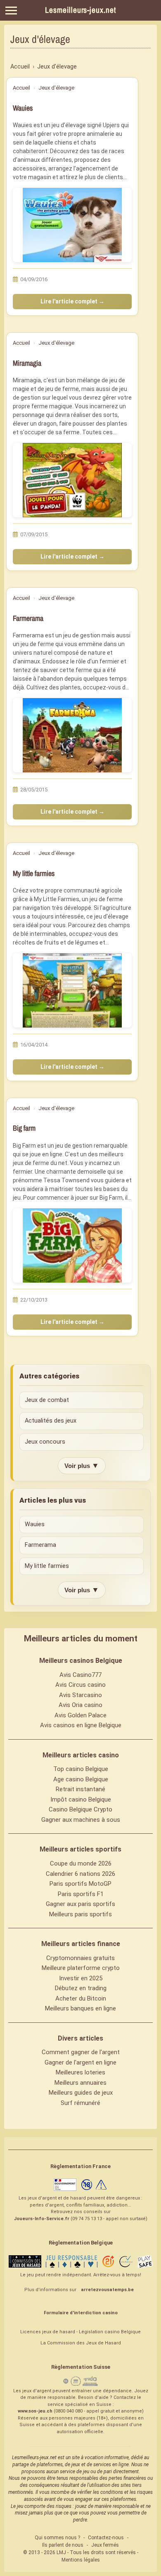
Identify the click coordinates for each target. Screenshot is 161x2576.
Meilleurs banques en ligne (80, 2008)
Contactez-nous (106, 2538)
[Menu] (11, 11)
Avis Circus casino (80, 1685)
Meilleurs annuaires (80, 2083)
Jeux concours (45, 1442)
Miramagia (27, 363)
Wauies (23, 108)
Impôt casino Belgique (81, 1799)
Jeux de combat (47, 1400)
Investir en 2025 (81, 1978)
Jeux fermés (105, 2545)
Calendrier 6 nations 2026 (80, 1874)
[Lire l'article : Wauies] (72, 225)
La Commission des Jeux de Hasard (81, 2343)
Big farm (24, 1128)
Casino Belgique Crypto (80, 1809)
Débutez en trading (81, 1988)
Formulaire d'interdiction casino (81, 2313)
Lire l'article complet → (72, 301)
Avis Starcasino (80, 1695)
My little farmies (34, 873)
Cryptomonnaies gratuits (80, 1958)
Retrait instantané (80, 1789)
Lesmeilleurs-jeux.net (80, 10)
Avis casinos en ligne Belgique (81, 1725)
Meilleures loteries (80, 2072)
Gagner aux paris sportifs (80, 1904)
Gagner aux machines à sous (81, 1820)
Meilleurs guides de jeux (81, 2093)
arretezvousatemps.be (107, 2290)
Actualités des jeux (51, 1421)
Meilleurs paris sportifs (80, 1914)
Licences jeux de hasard (48, 2332)
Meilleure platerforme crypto (81, 1968)
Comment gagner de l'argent (81, 2052)
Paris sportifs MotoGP (80, 1884)
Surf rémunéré (80, 2103)
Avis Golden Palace (80, 1715)
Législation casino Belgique (110, 2332)
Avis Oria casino (80, 1705)
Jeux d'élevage (56, 88)
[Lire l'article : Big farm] (72, 1245)
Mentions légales (81, 2560)
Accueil (21, 88)
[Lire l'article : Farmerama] (72, 735)
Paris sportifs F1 (81, 1894)
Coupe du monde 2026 (81, 1863)
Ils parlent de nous (63, 2545)
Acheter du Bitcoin (81, 1998)
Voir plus (82, 1466)
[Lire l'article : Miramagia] (72, 480)
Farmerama (28, 618)
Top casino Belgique (81, 1769)
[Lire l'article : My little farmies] (72, 990)
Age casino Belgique (81, 1779)
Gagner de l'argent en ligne (80, 2062)
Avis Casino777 (80, 1675)
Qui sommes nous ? (57, 2538)
